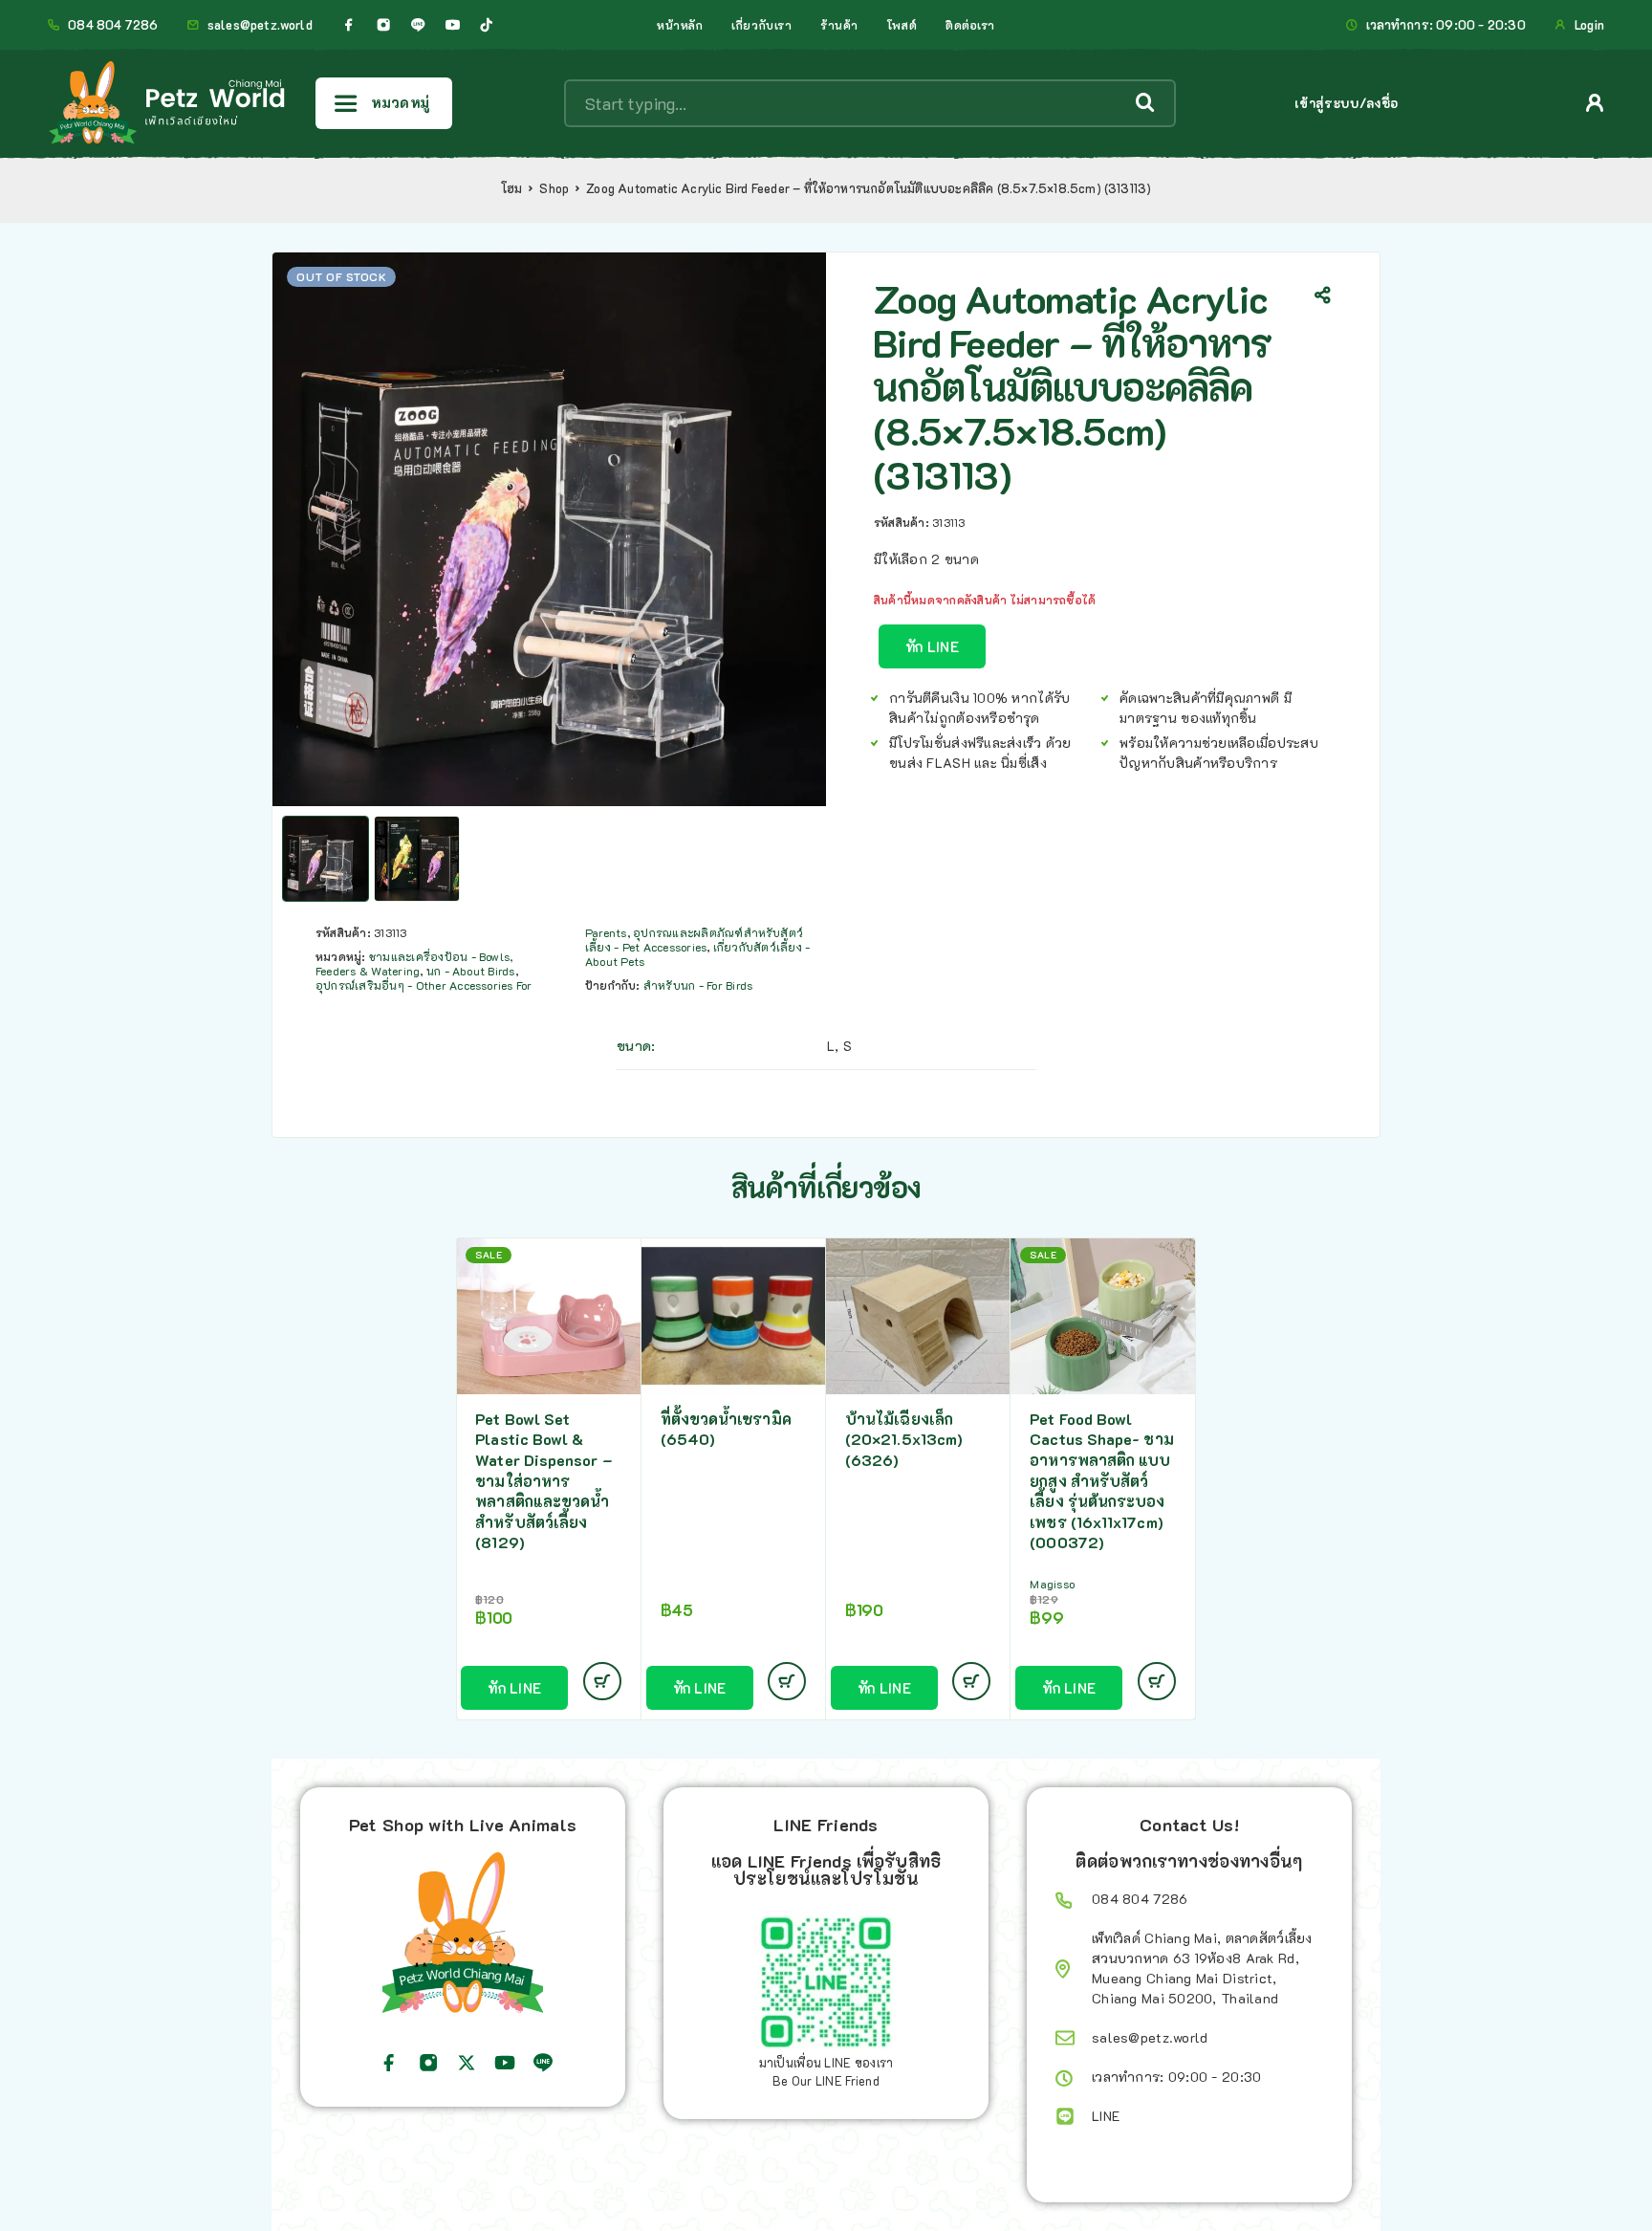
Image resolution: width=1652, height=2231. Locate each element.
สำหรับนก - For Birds (698, 985)
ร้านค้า (839, 25)
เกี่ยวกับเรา (761, 25)
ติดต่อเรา (970, 25)
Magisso (1052, 1584)
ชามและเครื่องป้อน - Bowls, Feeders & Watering (414, 963)
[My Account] (1595, 103)
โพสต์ (902, 25)
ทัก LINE (932, 646)
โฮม (512, 188)
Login (1589, 25)
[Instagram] (383, 25)
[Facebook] (349, 25)
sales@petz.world (260, 25)
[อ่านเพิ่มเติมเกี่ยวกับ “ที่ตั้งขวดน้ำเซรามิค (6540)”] (787, 1681)
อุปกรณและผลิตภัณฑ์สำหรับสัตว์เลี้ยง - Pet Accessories (694, 940)
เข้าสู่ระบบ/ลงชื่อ (1347, 103)
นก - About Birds (471, 971)
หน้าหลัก (680, 25)
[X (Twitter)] (467, 2063)
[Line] (418, 25)
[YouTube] (452, 25)
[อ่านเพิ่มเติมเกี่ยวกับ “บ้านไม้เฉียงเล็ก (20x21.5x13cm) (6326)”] (971, 1681)
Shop (554, 188)
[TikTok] (487, 25)
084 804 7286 (113, 25)
